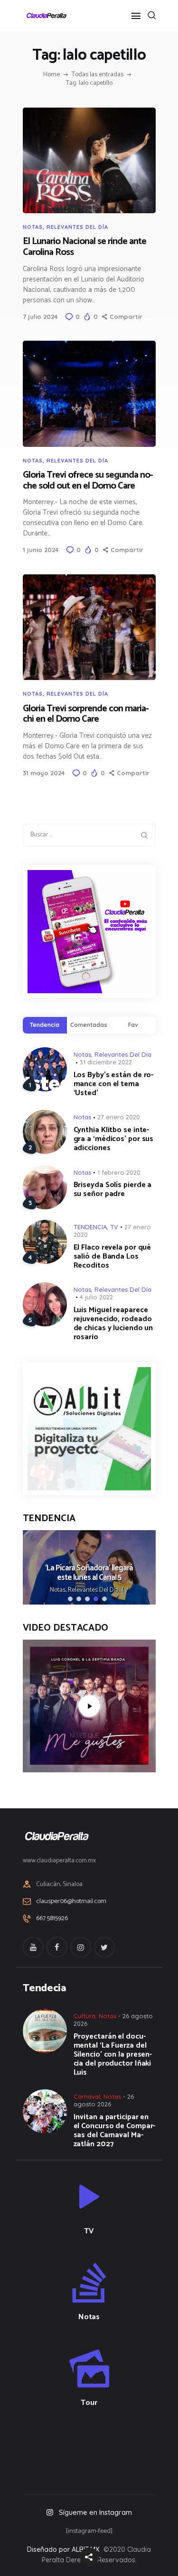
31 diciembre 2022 (106, 1062)
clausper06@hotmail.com (71, 1901)
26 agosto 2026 (104, 2100)
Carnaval (87, 2096)
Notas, (59, 1590)
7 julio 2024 (40, 317)
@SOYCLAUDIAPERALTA (98, 2448)
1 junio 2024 (41, 550)
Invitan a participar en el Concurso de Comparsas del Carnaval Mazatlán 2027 (115, 2131)
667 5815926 (52, 1919)
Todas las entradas (98, 75)
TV (114, 1227)
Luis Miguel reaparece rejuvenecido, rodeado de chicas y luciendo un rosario (113, 1324)
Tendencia (45, 1025)
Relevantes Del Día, (94, 1590)
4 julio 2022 (96, 1297)
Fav (133, 1025)
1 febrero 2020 (119, 1172)
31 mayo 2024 (44, 773)
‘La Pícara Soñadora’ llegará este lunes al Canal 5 (89, 1573)
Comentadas (89, 1025)
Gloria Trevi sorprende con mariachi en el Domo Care (86, 714)
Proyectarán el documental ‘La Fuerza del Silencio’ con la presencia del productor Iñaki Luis (113, 2054)
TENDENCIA (90, 1227)
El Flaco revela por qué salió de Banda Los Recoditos (112, 1256)
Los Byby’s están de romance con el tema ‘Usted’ (114, 1084)
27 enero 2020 (119, 1117)
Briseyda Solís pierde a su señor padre (113, 1189)
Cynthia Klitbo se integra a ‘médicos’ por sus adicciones (114, 1139)
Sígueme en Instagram (95, 2512)
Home (52, 75)
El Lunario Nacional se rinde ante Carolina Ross (84, 247)
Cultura (84, 2016)
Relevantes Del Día (77, 227)
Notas (33, 227)
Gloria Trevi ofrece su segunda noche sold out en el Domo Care (88, 481)
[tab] (45, 1025)
